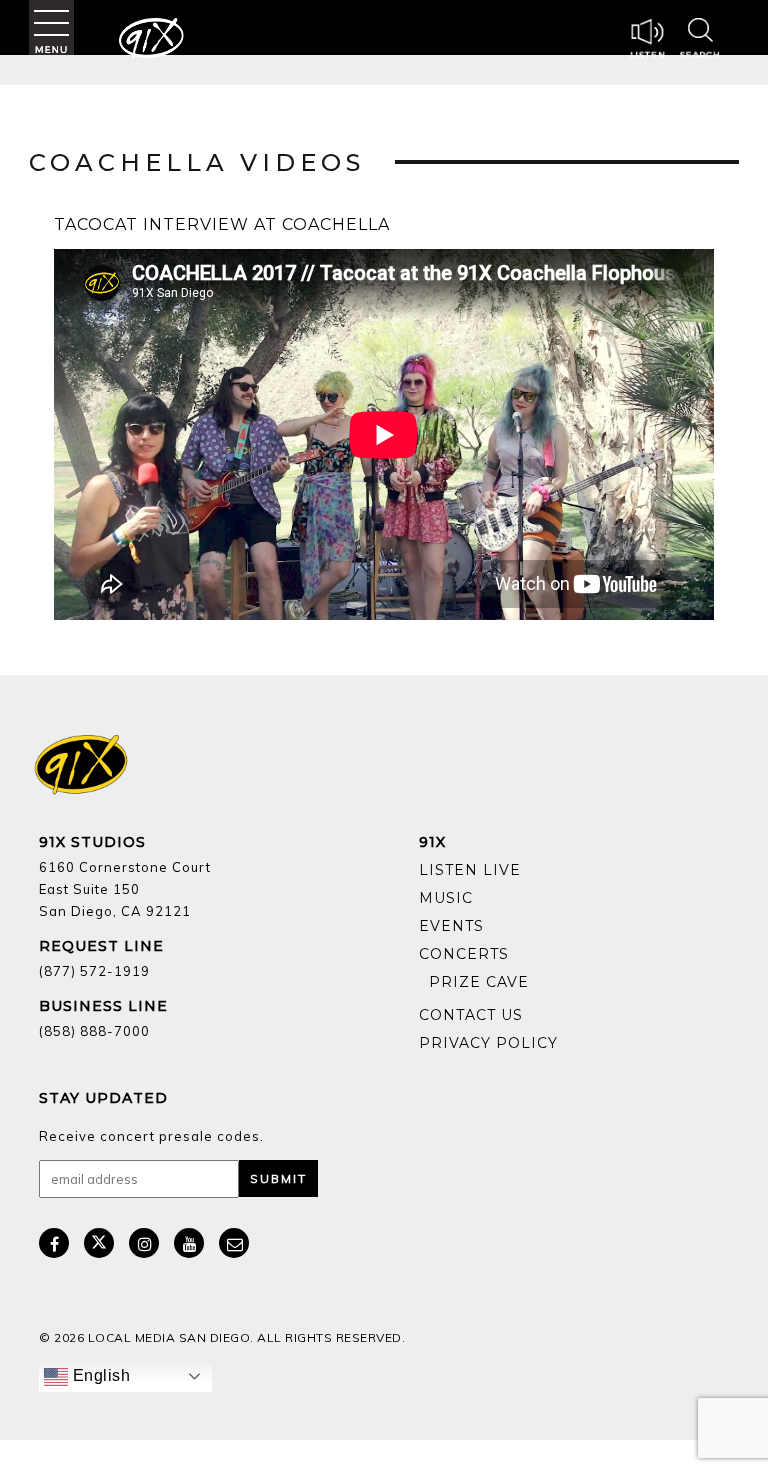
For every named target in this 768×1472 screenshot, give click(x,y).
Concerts (464, 954)
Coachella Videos (197, 162)
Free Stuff (474, 997)
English (99, 1375)
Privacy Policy (488, 1043)
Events (451, 926)
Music (446, 898)
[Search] (700, 41)
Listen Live (470, 870)
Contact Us (471, 1015)
